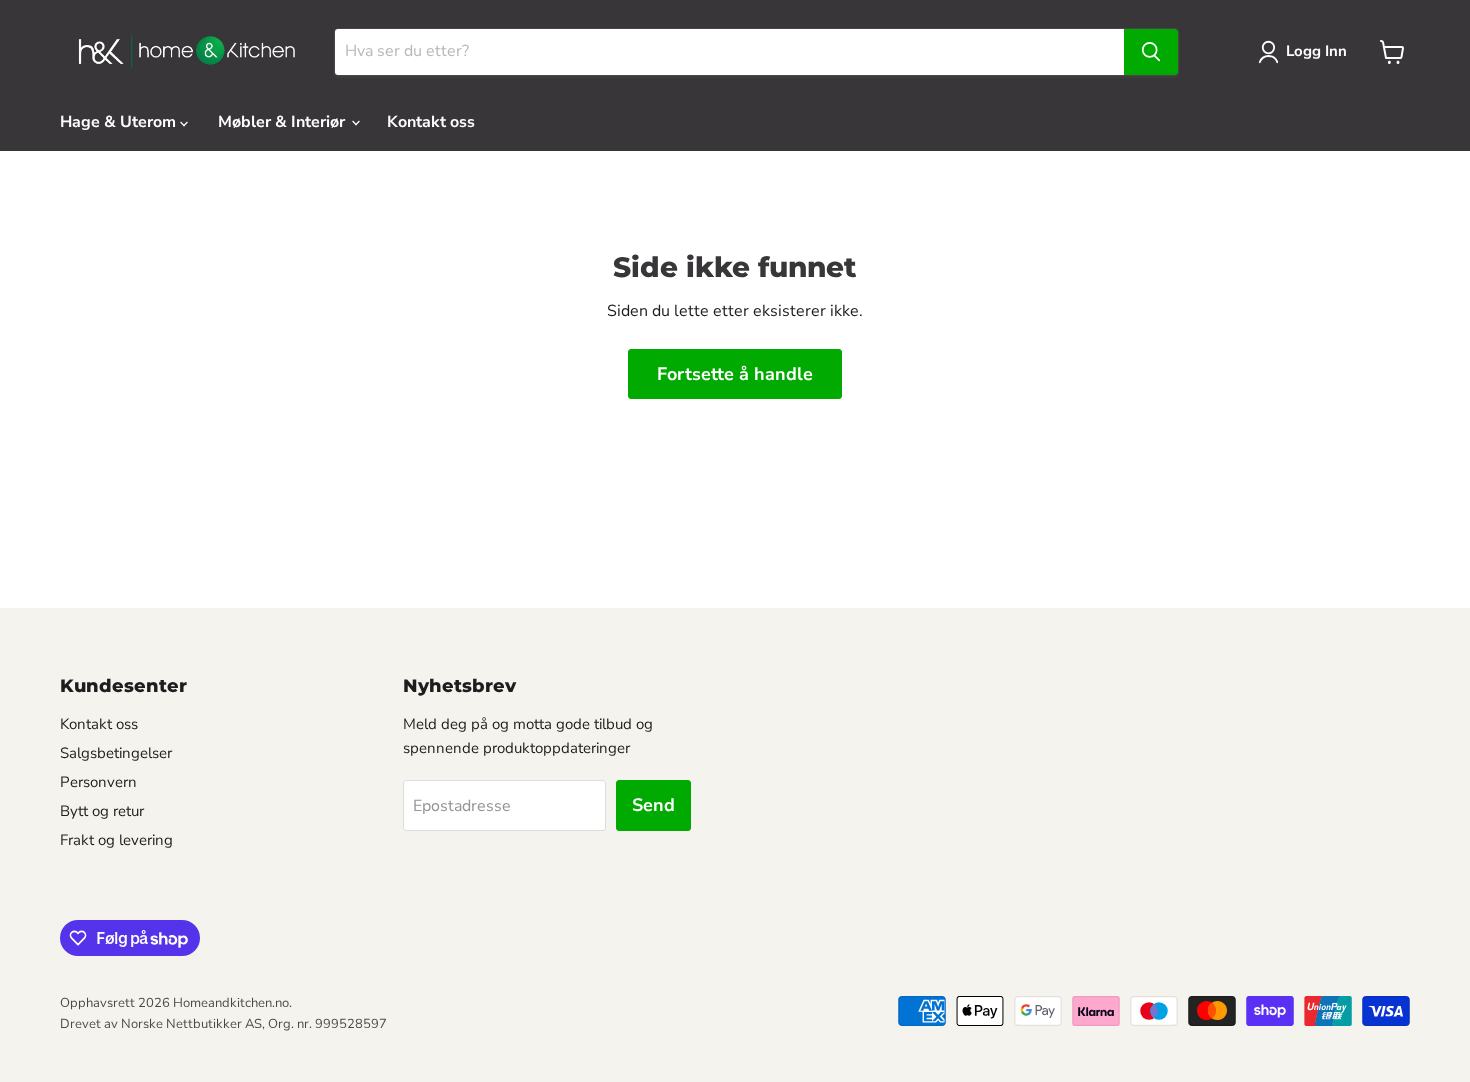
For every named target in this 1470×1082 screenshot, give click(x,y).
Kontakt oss (431, 122)
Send (653, 805)
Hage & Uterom (120, 122)
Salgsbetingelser (116, 753)
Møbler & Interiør (283, 122)
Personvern (98, 782)
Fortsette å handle (735, 374)
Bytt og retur (102, 811)
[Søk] (1151, 52)
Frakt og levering (116, 840)
